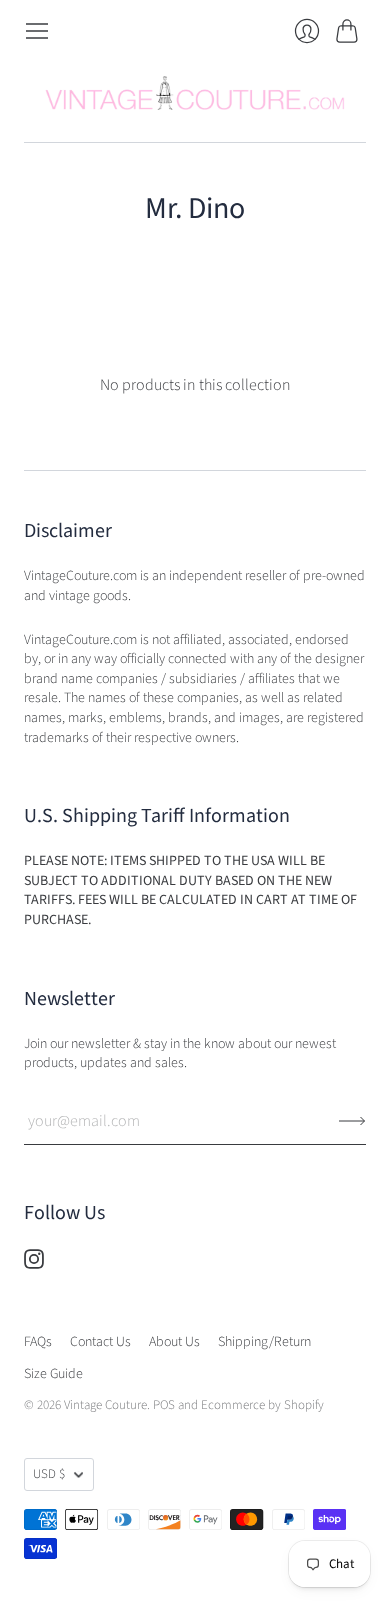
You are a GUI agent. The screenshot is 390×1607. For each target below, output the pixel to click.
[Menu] (37, 31)
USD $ (49, 1474)
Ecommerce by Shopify (262, 1405)
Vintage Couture (105, 1405)
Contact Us (100, 1342)
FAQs (38, 1342)
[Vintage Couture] (195, 93)
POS (164, 1405)
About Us (174, 1342)
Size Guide (53, 1374)
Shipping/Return (264, 1342)
